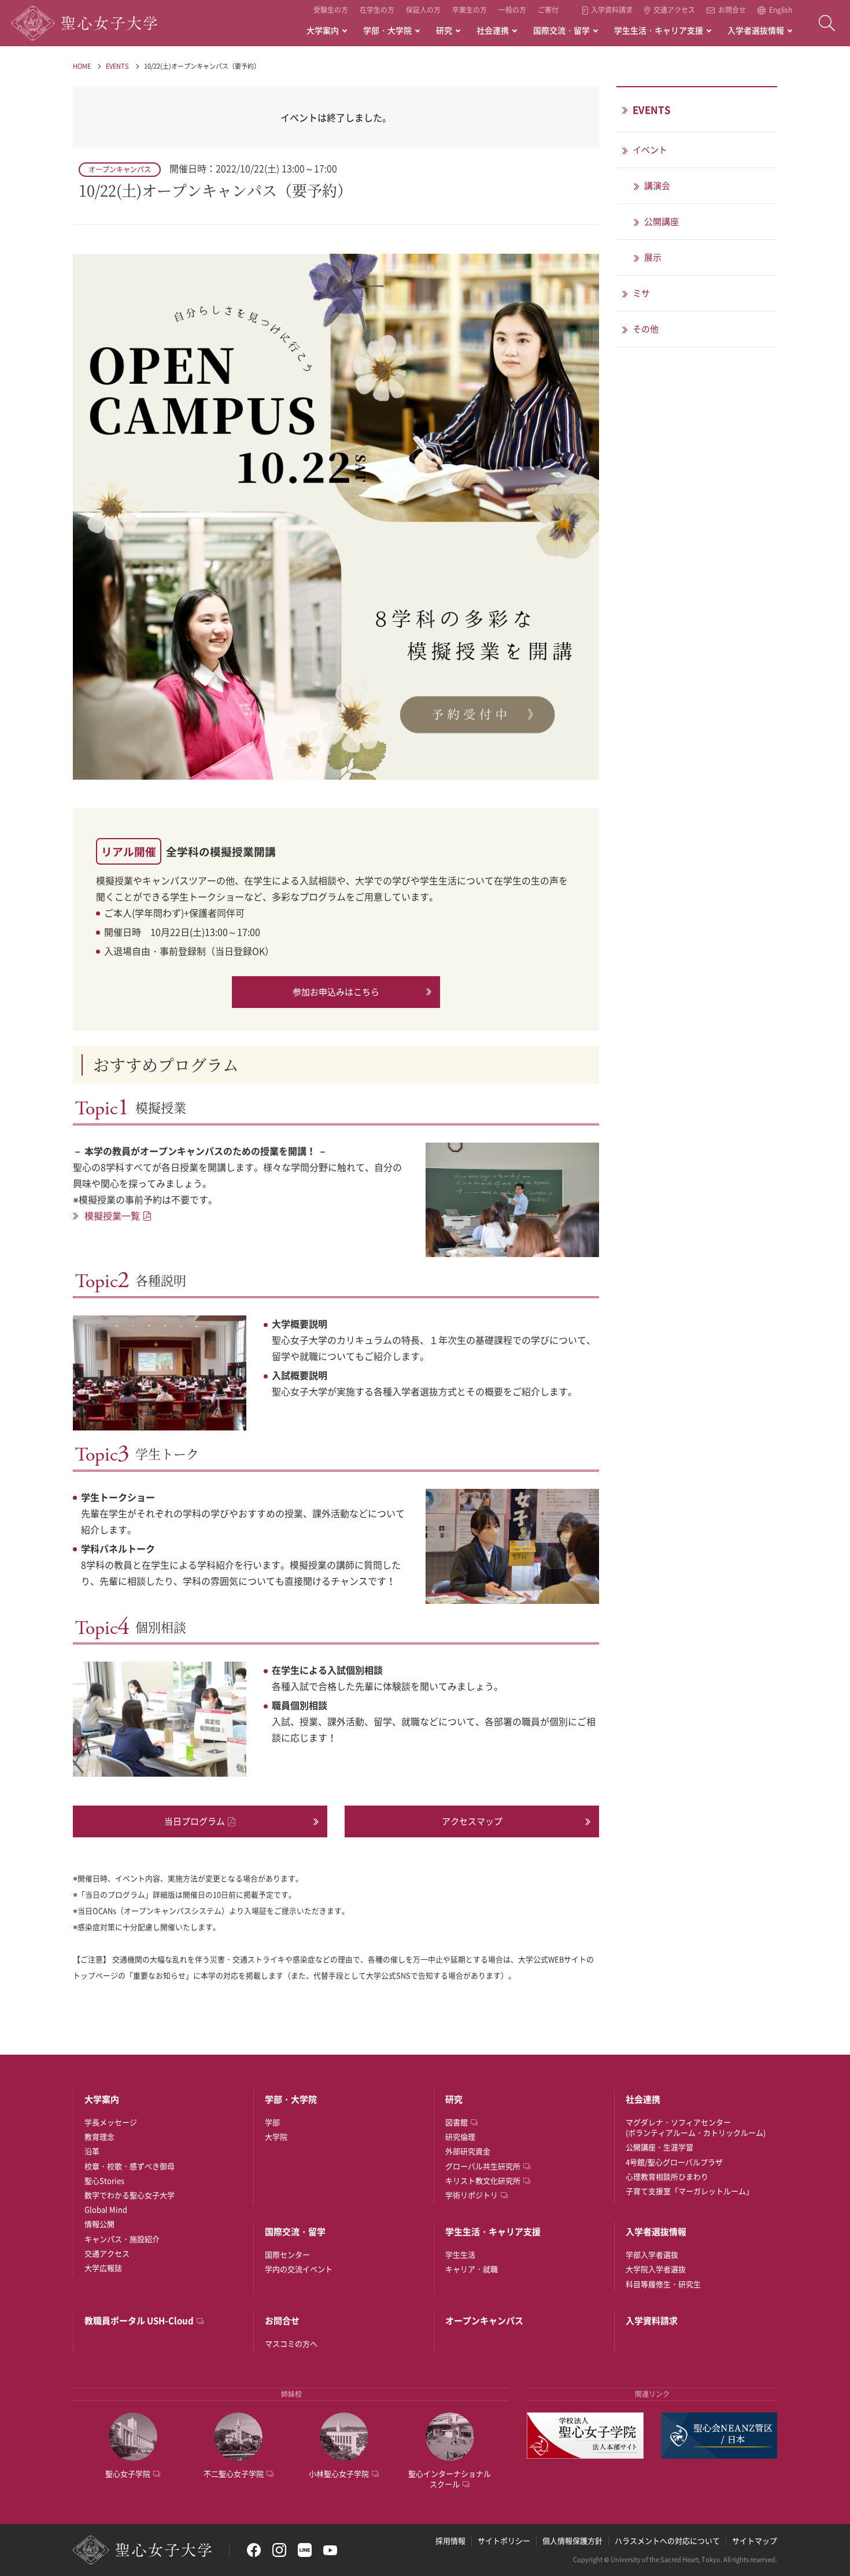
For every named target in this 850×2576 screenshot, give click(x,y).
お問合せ (732, 10)
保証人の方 (423, 10)
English (781, 10)
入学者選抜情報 (756, 30)
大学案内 (323, 30)
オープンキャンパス (484, 2321)
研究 (444, 30)
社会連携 (493, 30)
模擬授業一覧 (112, 1215)
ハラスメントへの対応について (667, 2540)
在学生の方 (377, 10)
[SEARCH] (827, 23)
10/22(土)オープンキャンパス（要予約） (202, 66)
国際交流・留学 (561, 30)
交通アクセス (674, 10)
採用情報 (450, 2540)
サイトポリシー (504, 2540)
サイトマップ (755, 2540)
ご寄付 (548, 10)
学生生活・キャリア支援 (659, 30)
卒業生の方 (470, 10)
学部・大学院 (387, 30)
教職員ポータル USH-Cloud (139, 2321)
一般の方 (512, 10)
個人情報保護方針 (572, 2540)
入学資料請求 (612, 10)
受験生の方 (331, 10)
